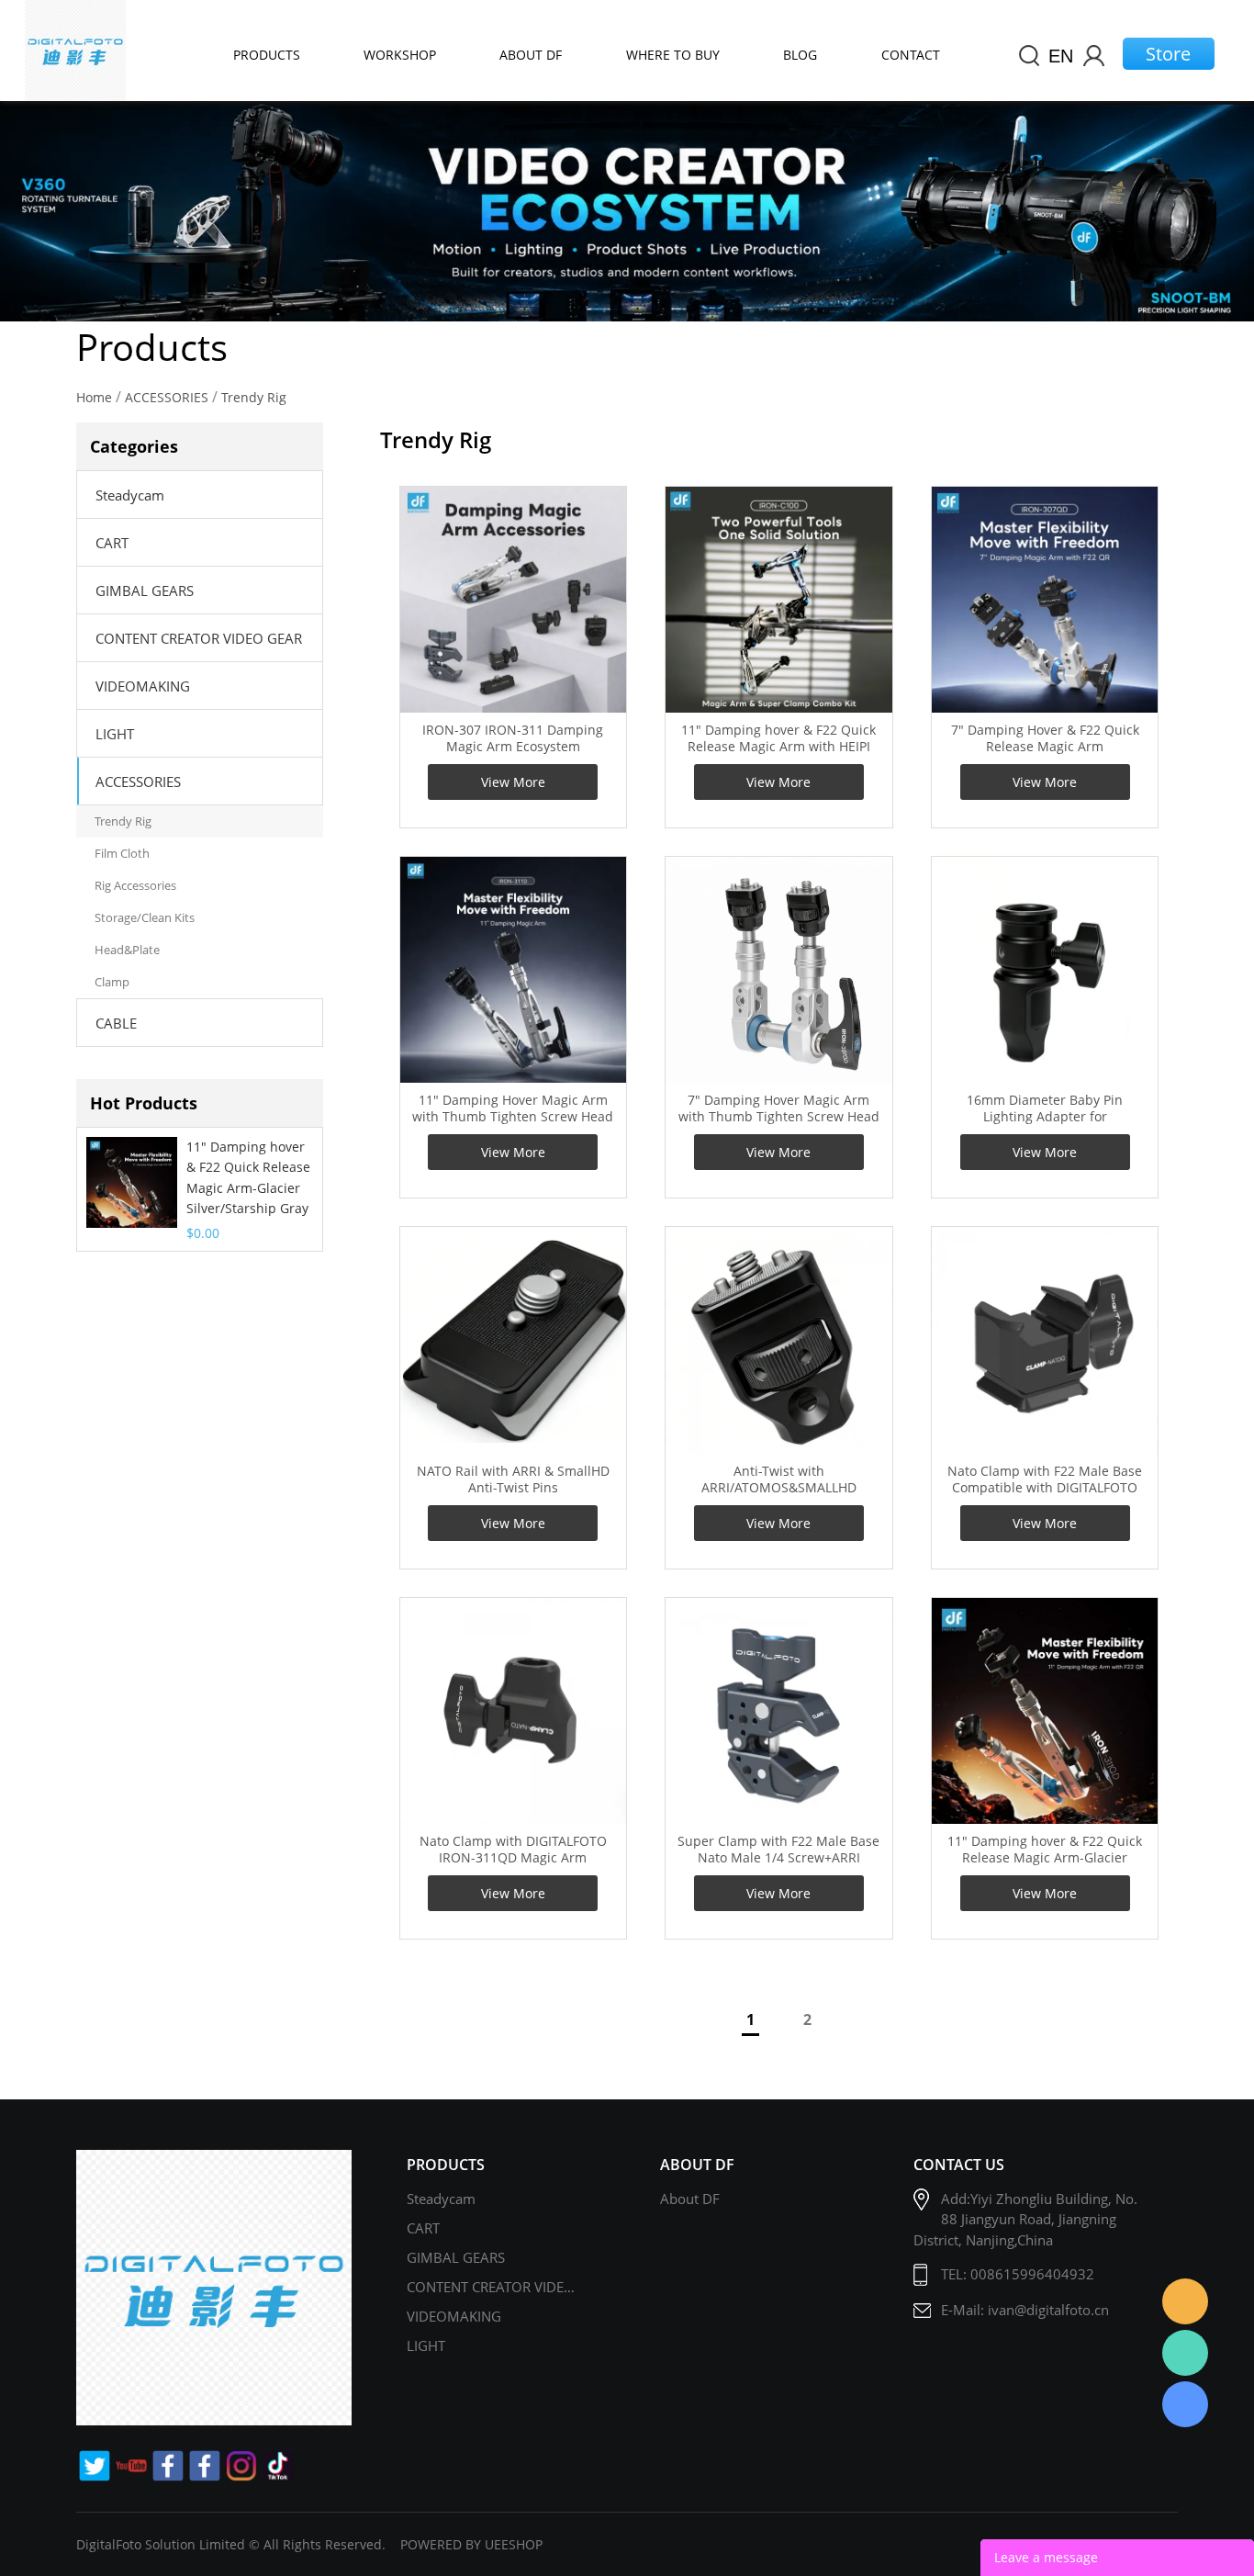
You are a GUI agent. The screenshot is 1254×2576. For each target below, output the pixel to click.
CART (112, 543)
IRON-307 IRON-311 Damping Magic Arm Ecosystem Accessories (513, 747)
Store (1168, 54)
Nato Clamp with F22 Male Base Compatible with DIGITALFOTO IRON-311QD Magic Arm (1045, 1488)
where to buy (673, 55)
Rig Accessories (135, 885)
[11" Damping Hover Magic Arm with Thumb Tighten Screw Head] (513, 970)
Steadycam (130, 495)
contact (911, 55)
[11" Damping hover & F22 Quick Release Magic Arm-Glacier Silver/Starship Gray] (1045, 1711)
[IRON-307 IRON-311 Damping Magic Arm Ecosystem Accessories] (513, 600)
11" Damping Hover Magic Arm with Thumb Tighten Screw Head (513, 1108)
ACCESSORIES (167, 397)
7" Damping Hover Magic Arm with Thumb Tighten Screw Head (779, 1108)
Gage (1185, 2353)
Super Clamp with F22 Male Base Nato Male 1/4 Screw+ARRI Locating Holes (778, 1858)
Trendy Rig (254, 397)
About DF (690, 2199)
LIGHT (115, 734)
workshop (400, 55)
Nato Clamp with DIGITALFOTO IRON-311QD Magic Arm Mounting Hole (513, 1858)
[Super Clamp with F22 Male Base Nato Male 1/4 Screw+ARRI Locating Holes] (778, 1711)
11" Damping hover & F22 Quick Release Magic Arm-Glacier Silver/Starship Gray (248, 1177)
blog (800, 55)
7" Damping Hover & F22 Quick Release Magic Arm (1045, 738)
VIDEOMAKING (143, 686)
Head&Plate (127, 950)
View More (513, 782)
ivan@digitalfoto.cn (1048, 2310)
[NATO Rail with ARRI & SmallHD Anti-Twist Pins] (513, 1340)
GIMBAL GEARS (145, 591)
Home (94, 397)
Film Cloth (122, 853)
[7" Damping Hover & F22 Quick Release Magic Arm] (1045, 600)
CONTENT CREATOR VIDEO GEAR (199, 638)
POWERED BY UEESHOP (471, 2544)
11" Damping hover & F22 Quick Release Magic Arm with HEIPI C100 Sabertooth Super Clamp (778, 747)
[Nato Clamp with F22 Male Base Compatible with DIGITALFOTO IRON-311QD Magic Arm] (1045, 1340)
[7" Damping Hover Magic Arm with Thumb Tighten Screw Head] (778, 970)
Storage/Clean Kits (145, 917)
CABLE (116, 1023)
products (267, 55)
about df (531, 55)
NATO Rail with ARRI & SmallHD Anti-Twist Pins (513, 1479)
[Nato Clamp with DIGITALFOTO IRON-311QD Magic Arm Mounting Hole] (513, 1711)
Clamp (112, 982)
